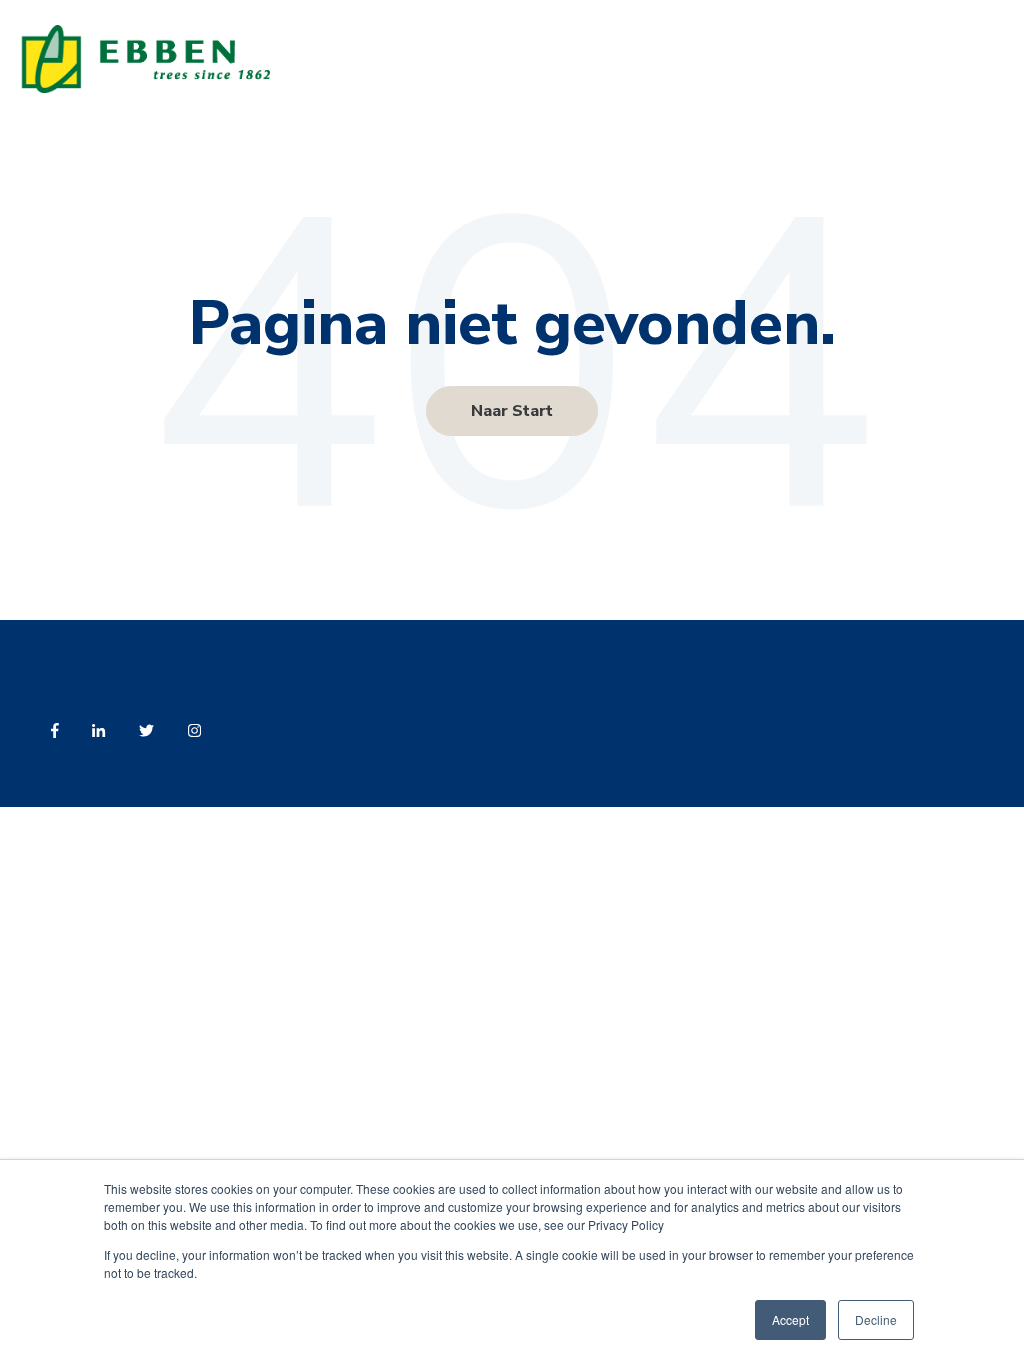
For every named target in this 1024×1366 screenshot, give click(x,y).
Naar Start (512, 411)
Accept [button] (790, 1319)
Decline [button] (876, 1319)
